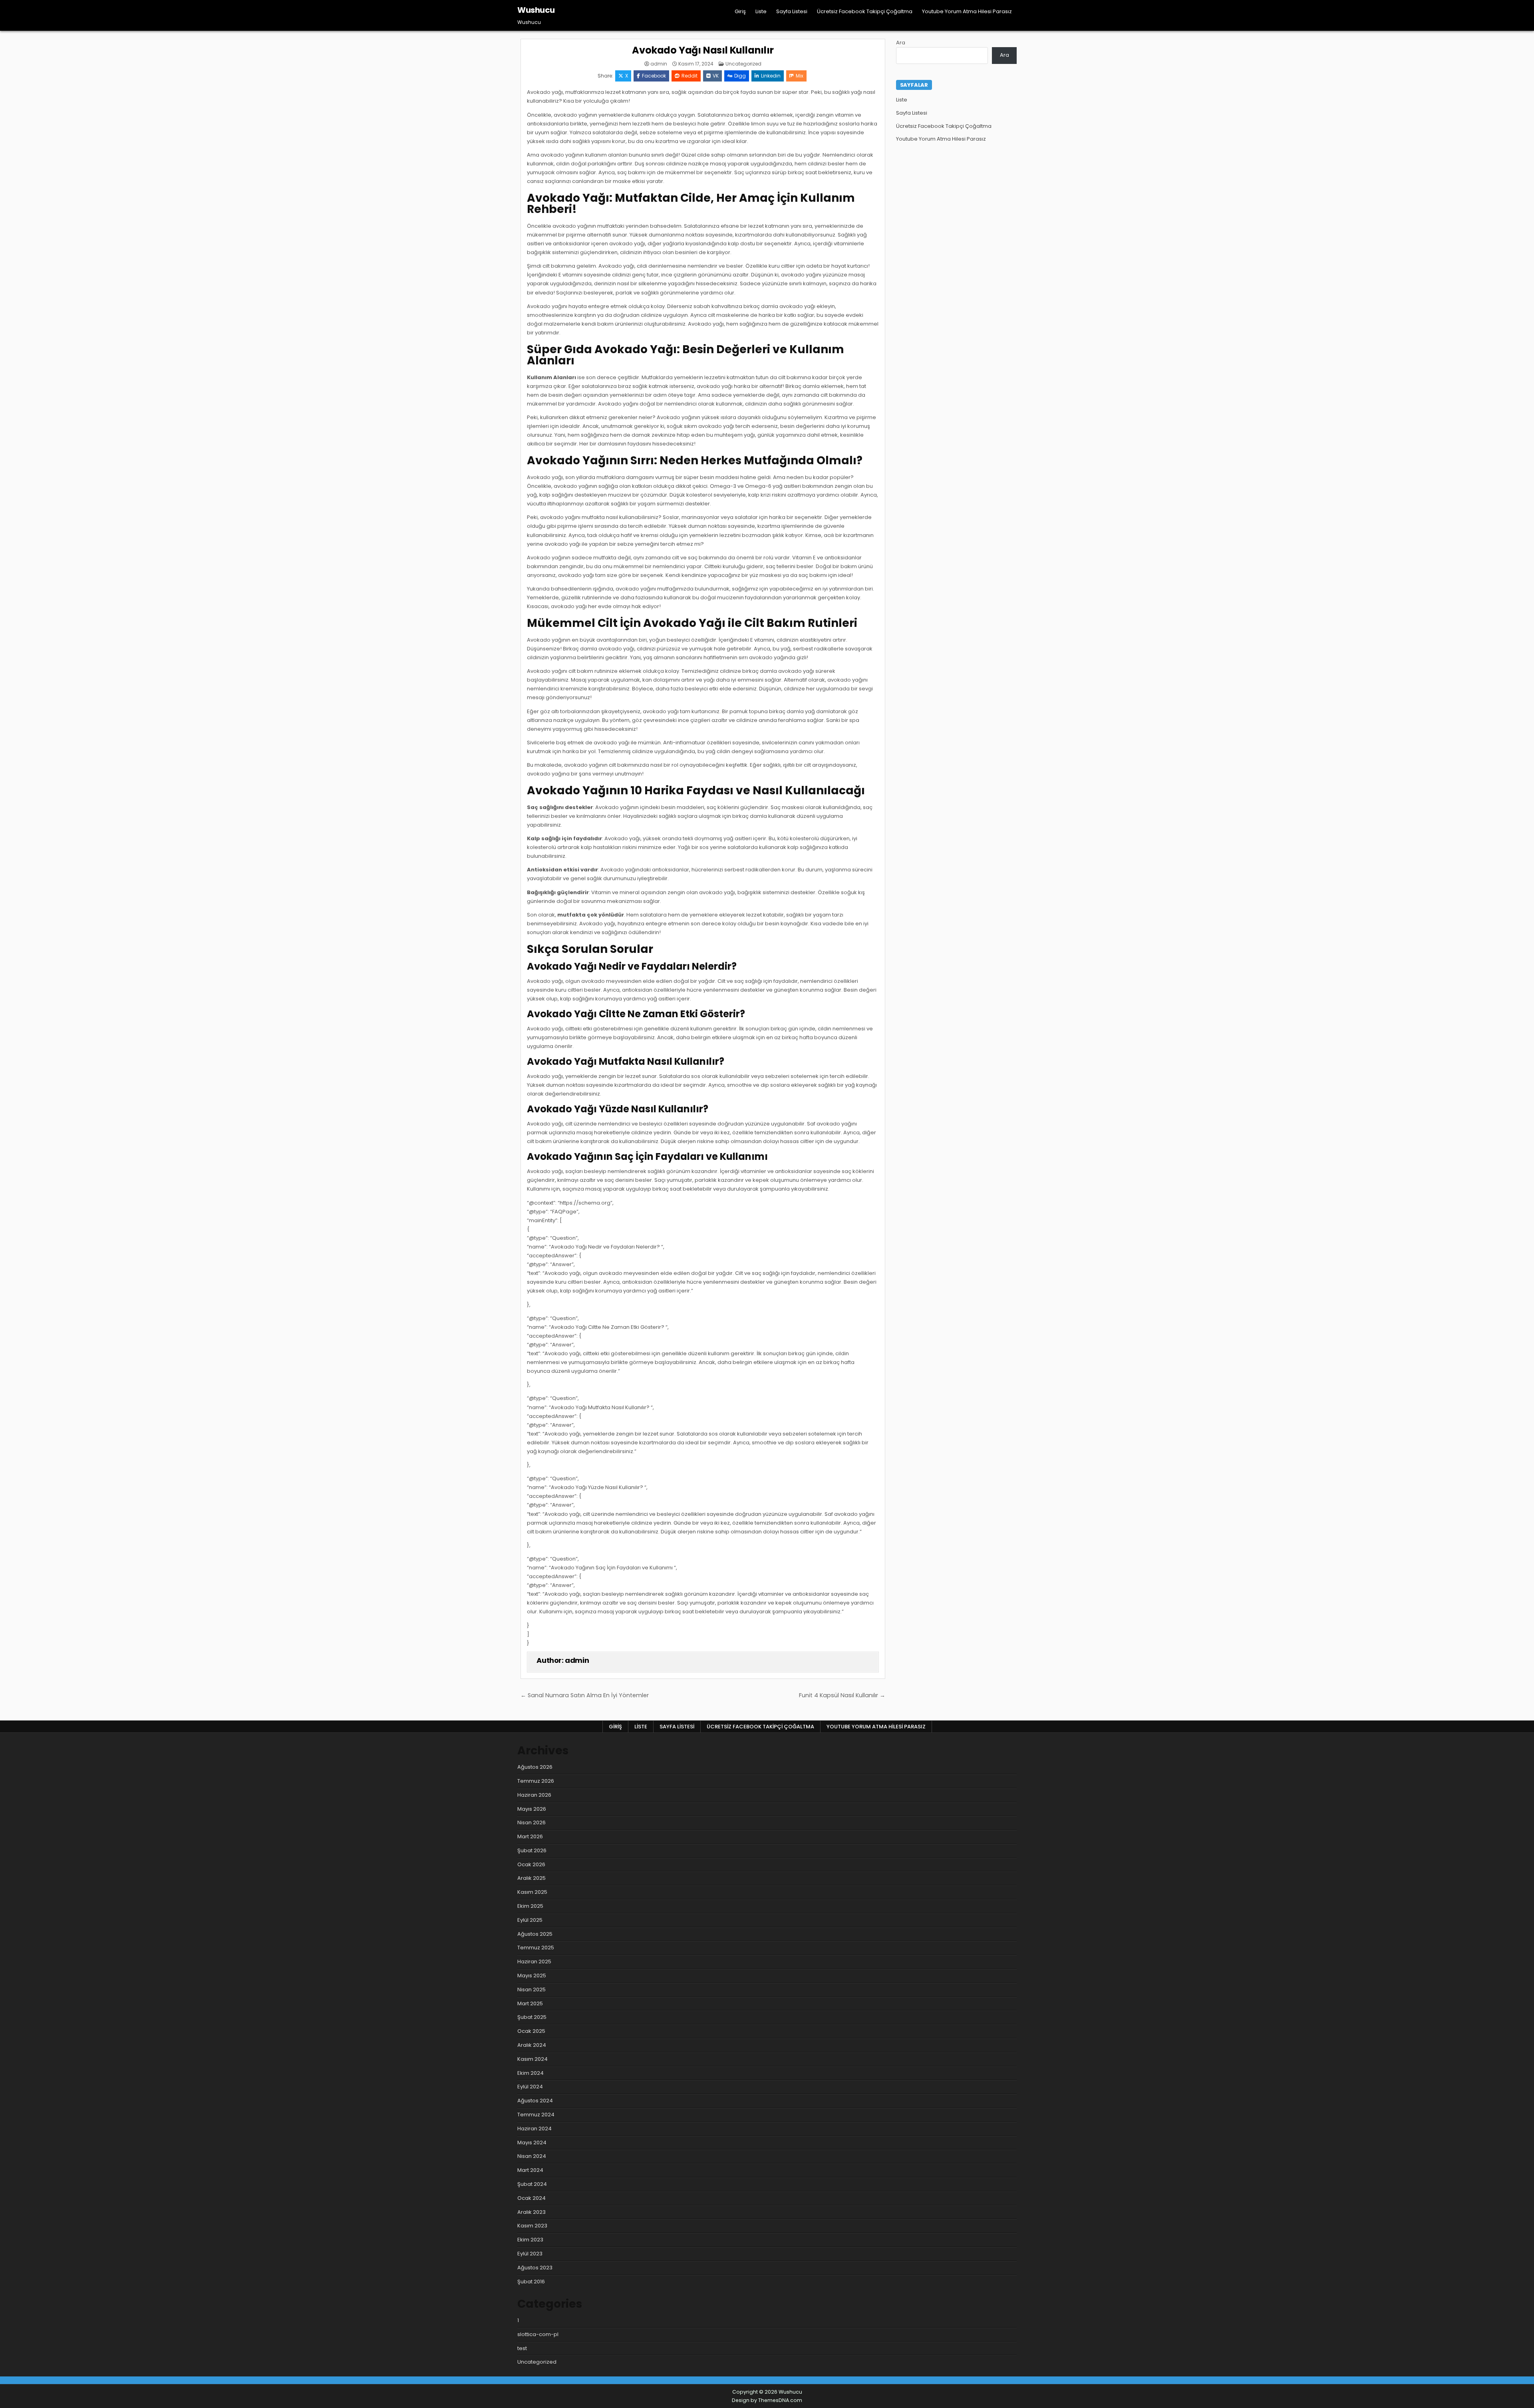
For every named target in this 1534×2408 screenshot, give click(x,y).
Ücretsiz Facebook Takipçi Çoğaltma (865, 11)
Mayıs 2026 (532, 1809)
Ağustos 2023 (535, 2268)
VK (716, 76)
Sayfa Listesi (792, 11)
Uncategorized (743, 64)
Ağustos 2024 (535, 2101)
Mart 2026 (530, 1836)
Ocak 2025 (531, 2031)
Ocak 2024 (532, 2198)
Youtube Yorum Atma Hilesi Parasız (967, 11)
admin (659, 64)
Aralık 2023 (532, 2212)
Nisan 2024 (532, 2156)
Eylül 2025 (530, 1920)
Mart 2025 (530, 2003)
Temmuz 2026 (536, 1781)
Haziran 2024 (535, 2129)
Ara (901, 43)
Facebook (654, 76)
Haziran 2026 (534, 1795)
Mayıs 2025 (532, 1976)
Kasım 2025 (532, 1892)
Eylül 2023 (530, 2254)
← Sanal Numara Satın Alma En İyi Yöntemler (585, 1695)
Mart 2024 (530, 2170)
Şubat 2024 (532, 2184)
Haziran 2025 (534, 1962)
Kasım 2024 (533, 2059)
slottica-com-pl (538, 2334)
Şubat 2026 (532, 1850)
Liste (761, 11)
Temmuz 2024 (536, 2115)
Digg (740, 76)
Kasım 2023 (532, 2226)
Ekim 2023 (530, 2240)
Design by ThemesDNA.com (767, 2400)
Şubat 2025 (532, 2017)
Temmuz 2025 (536, 1948)
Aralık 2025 (532, 1878)
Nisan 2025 (532, 1989)
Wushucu (536, 10)
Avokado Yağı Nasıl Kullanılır (703, 50)
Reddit (690, 76)
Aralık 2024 (532, 2045)
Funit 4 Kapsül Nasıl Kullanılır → (842, 1695)
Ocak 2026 (531, 1864)
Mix (800, 76)
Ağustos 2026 (535, 1767)
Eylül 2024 (530, 2087)
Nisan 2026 (532, 1822)
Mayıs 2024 (532, 2143)
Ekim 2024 (531, 2073)
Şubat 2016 (531, 2282)
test (522, 2348)
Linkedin (771, 76)
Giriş (740, 11)
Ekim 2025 (530, 1906)
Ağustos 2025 (535, 1934)
